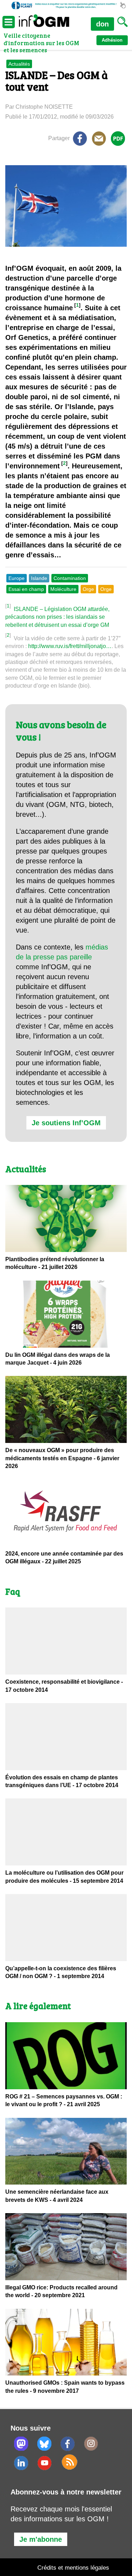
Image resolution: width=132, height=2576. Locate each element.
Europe (17, 578)
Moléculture (63, 589)
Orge (88, 589)
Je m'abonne (41, 2539)
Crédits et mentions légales (73, 2568)
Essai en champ (26, 589)
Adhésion (112, 40)
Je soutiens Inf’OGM (66, 1123)
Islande (39, 578)
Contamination (70, 578)
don (102, 24)
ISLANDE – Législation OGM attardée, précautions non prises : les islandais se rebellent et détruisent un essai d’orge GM (57, 617)
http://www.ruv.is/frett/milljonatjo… (70, 646)
